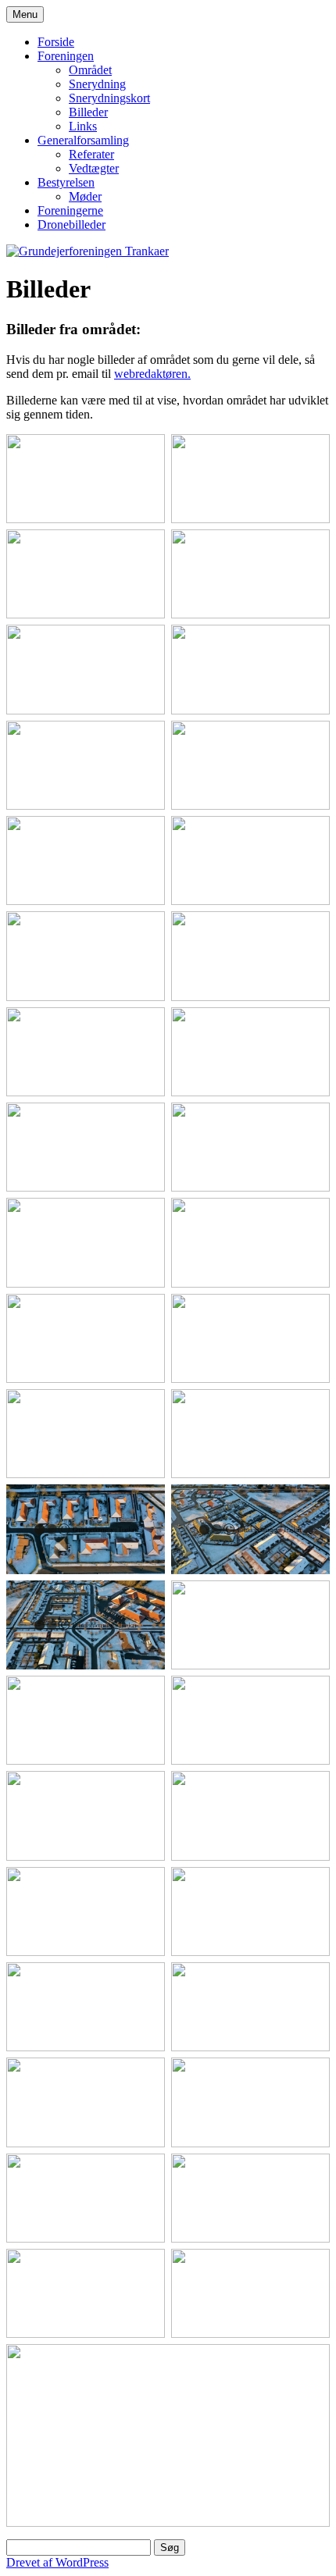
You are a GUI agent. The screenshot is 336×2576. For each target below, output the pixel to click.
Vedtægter (94, 168)
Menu (25, 14)
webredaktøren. (152, 374)
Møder (85, 196)
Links (83, 126)
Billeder (88, 112)
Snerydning (97, 84)
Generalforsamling (83, 140)
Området (90, 70)
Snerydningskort (109, 98)
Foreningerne (70, 210)
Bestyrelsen (66, 182)
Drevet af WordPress (57, 2562)
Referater (91, 154)
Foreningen (66, 56)
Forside (56, 42)
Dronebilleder (71, 224)
